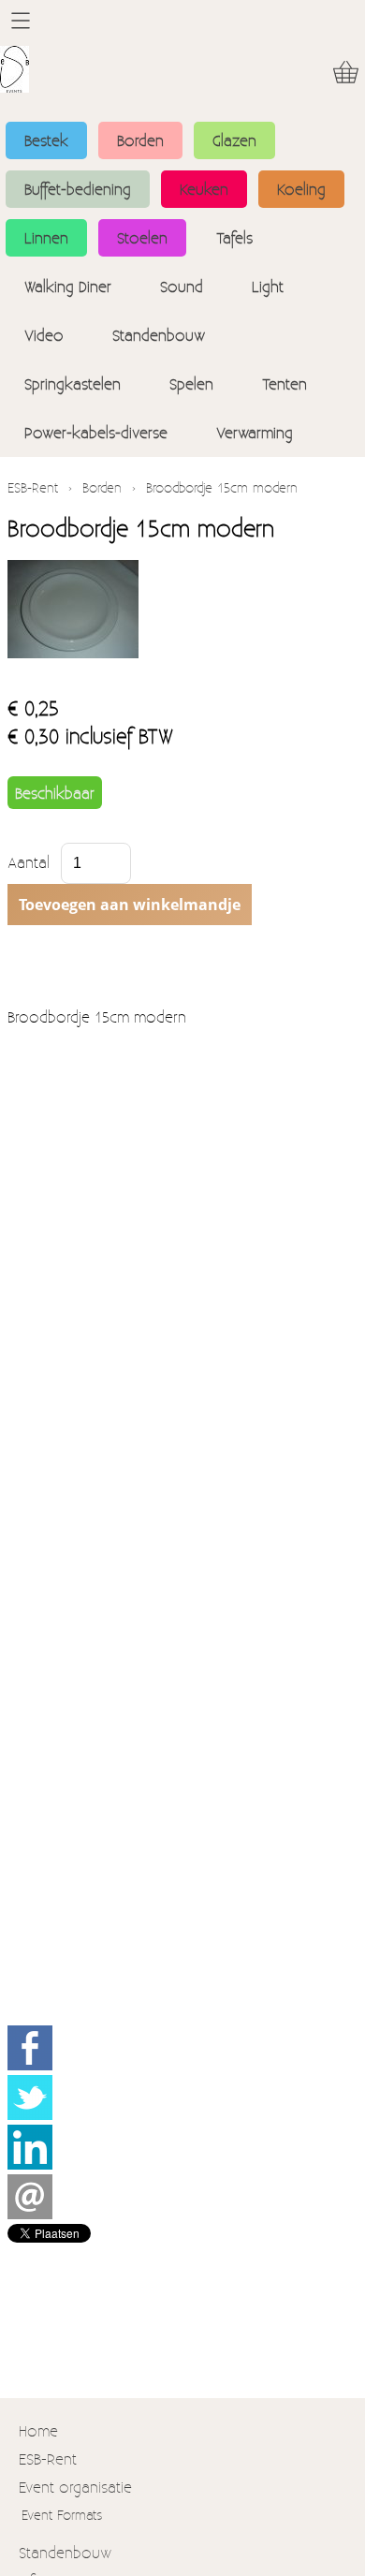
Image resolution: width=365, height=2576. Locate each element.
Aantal (29, 862)
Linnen (46, 237)
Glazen (234, 140)
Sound (182, 286)
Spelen (191, 383)
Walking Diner (68, 286)
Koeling (301, 189)
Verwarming (255, 432)
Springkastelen (73, 383)
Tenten (285, 383)
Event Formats (62, 2515)
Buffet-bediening (78, 189)
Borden (140, 140)
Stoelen (142, 237)
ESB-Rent (33, 487)
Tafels (234, 237)
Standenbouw (159, 335)
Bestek (46, 140)
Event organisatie (75, 2487)
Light (268, 286)
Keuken (204, 189)
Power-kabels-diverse (96, 432)
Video (44, 335)
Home (38, 2430)
